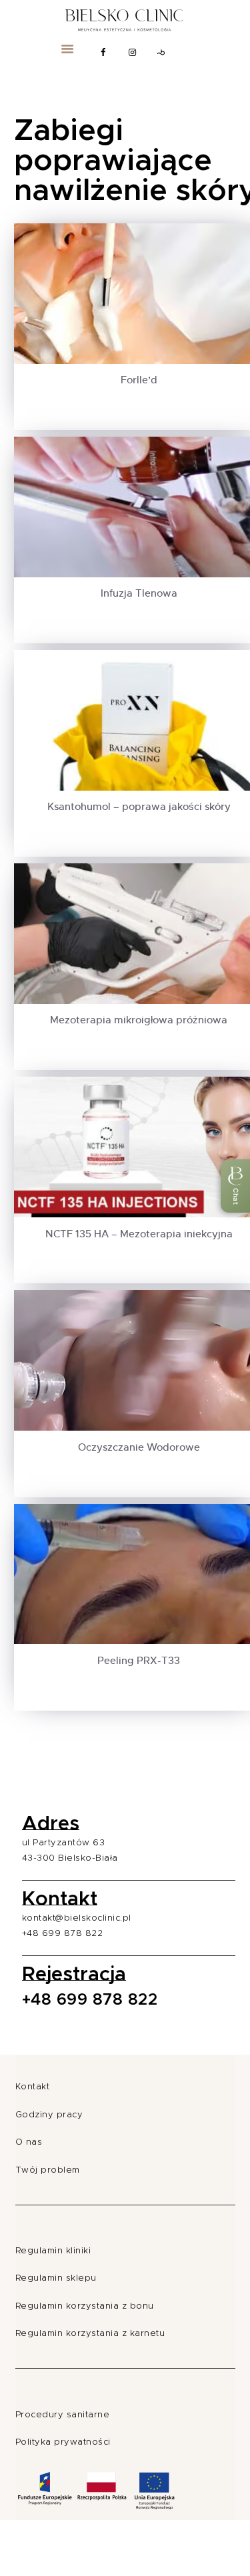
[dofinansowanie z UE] (96, 2512)
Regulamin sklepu (56, 2278)
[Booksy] (162, 53)
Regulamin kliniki (53, 2251)
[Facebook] (103, 53)
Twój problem (48, 2170)
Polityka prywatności (63, 2442)
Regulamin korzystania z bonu (85, 2306)
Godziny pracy (49, 2115)
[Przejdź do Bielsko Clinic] (125, 18)
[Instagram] (133, 53)
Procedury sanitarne (63, 2415)
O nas (29, 2142)
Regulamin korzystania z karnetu (90, 2334)
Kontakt (33, 2087)
